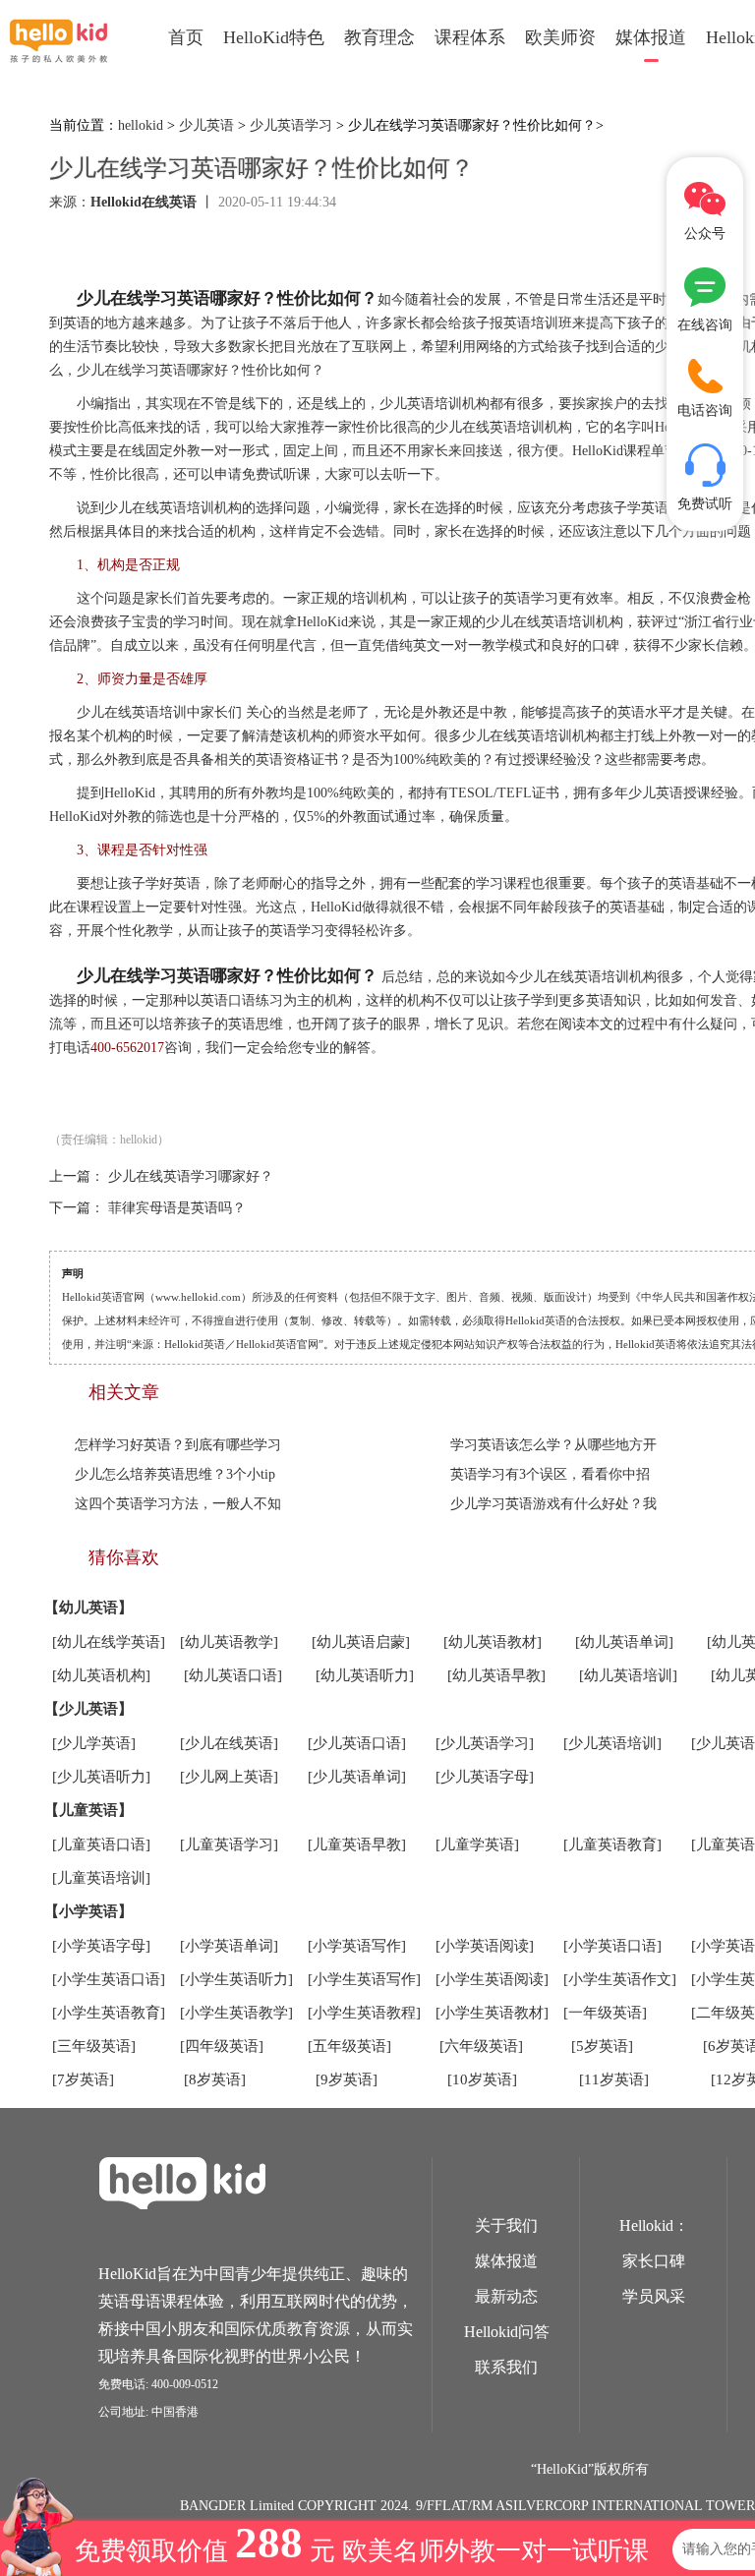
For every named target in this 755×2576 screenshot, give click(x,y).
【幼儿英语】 (88, 1608)
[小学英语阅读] (485, 1946)
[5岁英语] (602, 2046)
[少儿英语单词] (357, 1777)
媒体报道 (651, 37)
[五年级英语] (349, 2046)
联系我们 (506, 2367)
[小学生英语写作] (364, 1979)
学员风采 (654, 2296)
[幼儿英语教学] (229, 1642)
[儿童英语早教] (357, 1844)
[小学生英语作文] (620, 1979)
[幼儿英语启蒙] (361, 1642)
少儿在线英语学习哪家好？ (191, 1176)
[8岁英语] (215, 2079)
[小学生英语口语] (109, 1979)
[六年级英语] (481, 2046)
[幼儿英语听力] (365, 1675)
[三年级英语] (94, 2046)
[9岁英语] (347, 2079)
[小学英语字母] (101, 1946)
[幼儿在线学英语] (109, 1642)
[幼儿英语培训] (628, 1675)
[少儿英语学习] (485, 1743)
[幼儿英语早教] (496, 1675)
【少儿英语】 (88, 1709)
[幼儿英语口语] (233, 1675)
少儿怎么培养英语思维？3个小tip (175, 1474)
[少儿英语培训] (612, 1743)
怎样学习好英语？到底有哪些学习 (178, 1445)
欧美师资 (560, 37)
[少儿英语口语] (357, 1743)
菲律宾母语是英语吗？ (177, 1208)
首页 (186, 37)
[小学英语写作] (357, 1946)
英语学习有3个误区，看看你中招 (550, 1474)
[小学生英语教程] (364, 2013)
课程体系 (470, 37)
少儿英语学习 (291, 125)
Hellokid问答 (507, 2332)
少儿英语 (206, 125)
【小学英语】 (88, 1911)
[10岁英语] (482, 2079)
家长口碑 (654, 2261)
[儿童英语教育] (612, 1844)
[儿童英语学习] (229, 1844)
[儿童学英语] (477, 1844)
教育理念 (379, 37)
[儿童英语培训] (101, 1878)
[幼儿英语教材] (493, 1642)
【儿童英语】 (88, 1810)
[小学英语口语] (612, 1946)
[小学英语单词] (229, 1946)
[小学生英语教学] (236, 2013)
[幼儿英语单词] (624, 1642)
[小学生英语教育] (109, 2013)
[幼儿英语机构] (101, 1675)
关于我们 (506, 2225)
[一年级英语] (605, 2013)
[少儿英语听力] (101, 1777)
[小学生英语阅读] (492, 1979)
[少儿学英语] (94, 1743)
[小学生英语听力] (236, 1979)
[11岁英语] (614, 2079)
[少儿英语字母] (485, 1777)
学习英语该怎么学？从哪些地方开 (553, 1445)
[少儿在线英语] (229, 1743)
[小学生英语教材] (492, 2013)
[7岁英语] (83, 2079)
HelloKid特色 (274, 37)
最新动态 (506, 2296)
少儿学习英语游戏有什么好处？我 (553, 1504)
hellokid (141, 125)
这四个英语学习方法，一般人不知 (178, 1504)
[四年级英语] (222, 2046)
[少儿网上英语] (229, 1777)
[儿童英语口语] (101, 1844)
